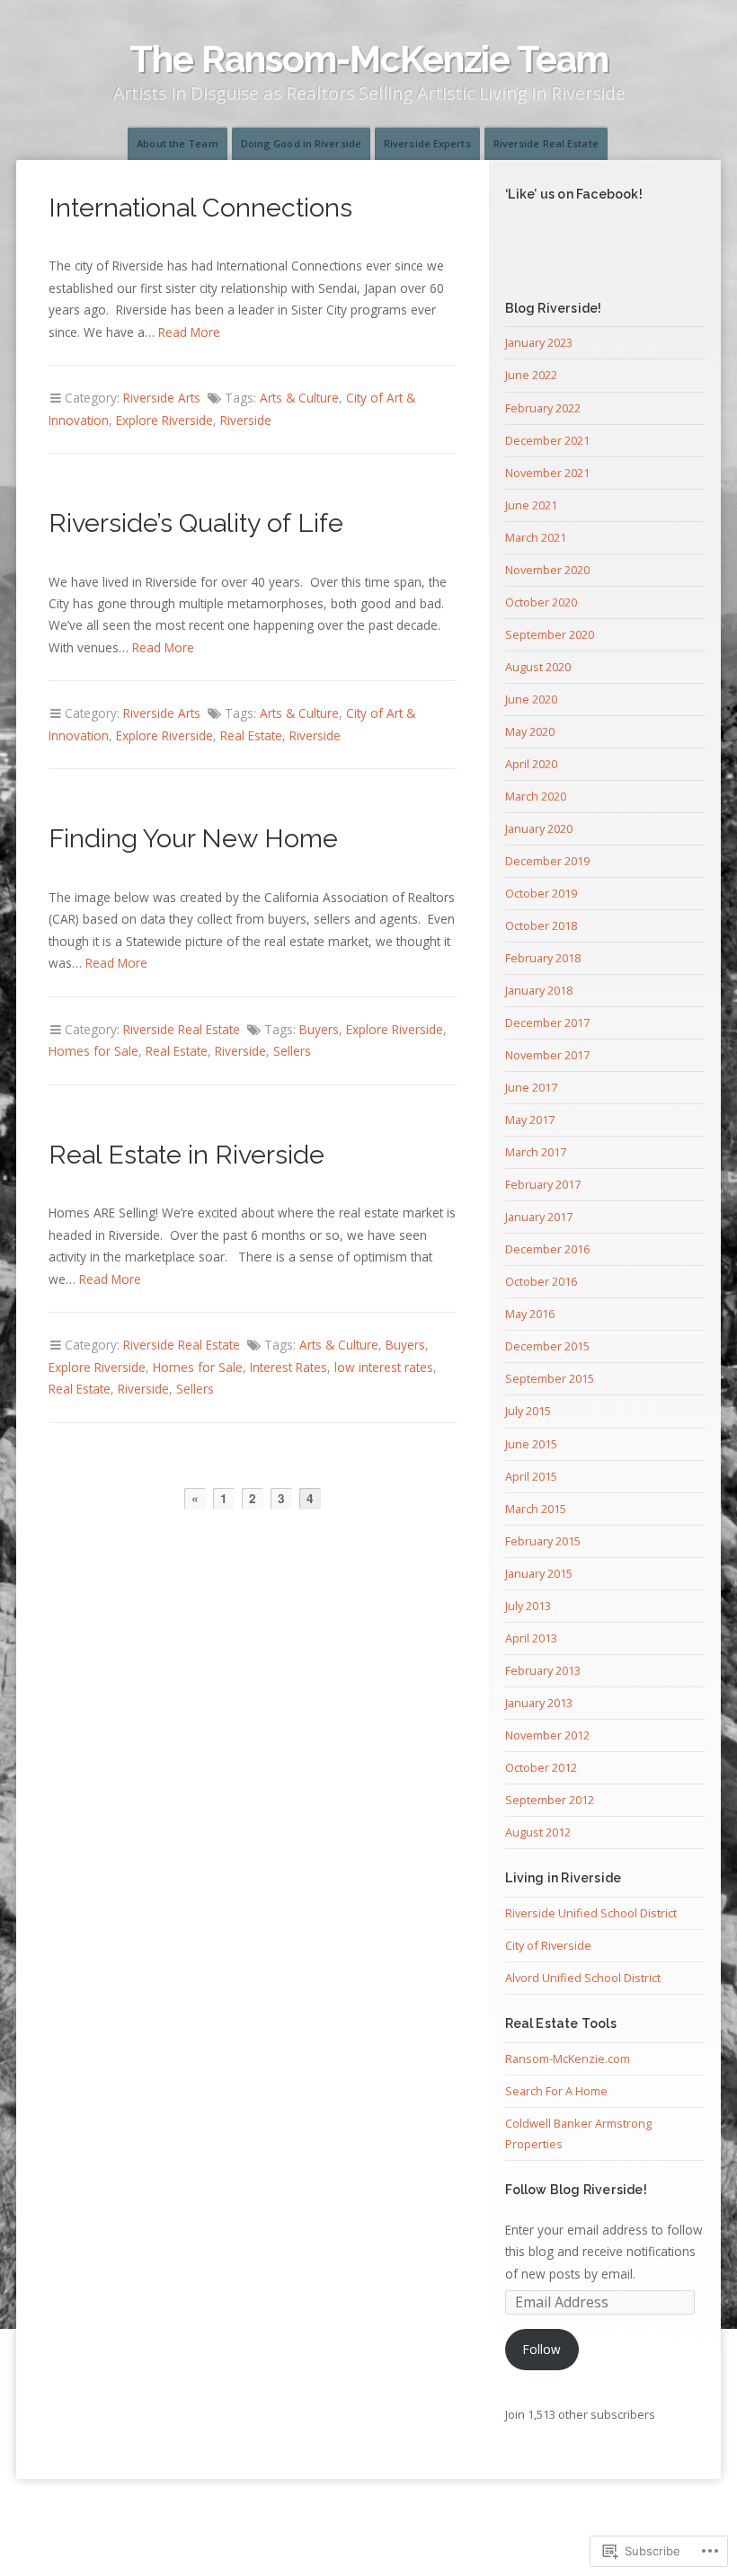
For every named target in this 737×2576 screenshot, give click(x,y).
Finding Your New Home (193, 838)
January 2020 (539, 828)
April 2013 (531, 1638)
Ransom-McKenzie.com (568, 2058)
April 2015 (531, 1476)
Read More (189, 332)
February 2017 (543, 1184)
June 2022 (531, 375)
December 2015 (547, 1346)
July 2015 (528, 1411)
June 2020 (531, 699)
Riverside (246, 420)
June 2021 (531, 505)
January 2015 (539, 1573)
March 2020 (536, 796)
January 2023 (539, 342)
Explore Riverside (164, 420)
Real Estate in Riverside (186, 1155)
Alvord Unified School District (583, 1978)
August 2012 (538, 1832)
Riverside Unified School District (591, 1913)
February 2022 (543, 408)
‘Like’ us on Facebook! (574, 194)
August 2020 (538, 667)
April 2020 (531, 764)
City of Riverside (548, 1945)
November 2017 (547, 1055)
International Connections (200, 208)
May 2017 (530, 1120)
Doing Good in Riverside (301, 143)
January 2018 (539, 990)
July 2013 (528, 1606)
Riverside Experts (427, 143)
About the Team (177, 143)
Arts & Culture (299, 398)
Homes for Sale (93, 1051)
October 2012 (541, 1767)
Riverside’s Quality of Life (196, 523)
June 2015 (531, 1444)
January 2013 (539, 1703)
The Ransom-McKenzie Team (369, 59)
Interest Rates (289, 1367)
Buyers (319, 1029)
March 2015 (536, 1509)
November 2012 (547, 1735)
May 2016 (530, 1314)
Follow (542, 2349)
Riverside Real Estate (546, 143)
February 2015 (543, 1541)
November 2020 (547, 570)
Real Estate (251, 735)
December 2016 (547, 1249)
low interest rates (384, 1367)
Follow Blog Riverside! (576, 2190)
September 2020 (550, 634)
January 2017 (539, 1217)
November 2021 (547, 473)
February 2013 (543, 1670)
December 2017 (547, 1022)
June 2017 (531, 1087)
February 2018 (543, 958)
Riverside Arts (162, 398)
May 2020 (530, 731)
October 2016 (541, 1281)
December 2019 (547, 861)
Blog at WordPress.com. (368, 2524)
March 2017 (536, 1152)
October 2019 (541, 893)
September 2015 (550, 1378)
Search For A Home (556, 2091)
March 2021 (536, 537)
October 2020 (541, 602)
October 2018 (541, 925)
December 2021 (547, 440)
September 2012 (550, 1800)
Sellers (292, 1051)
